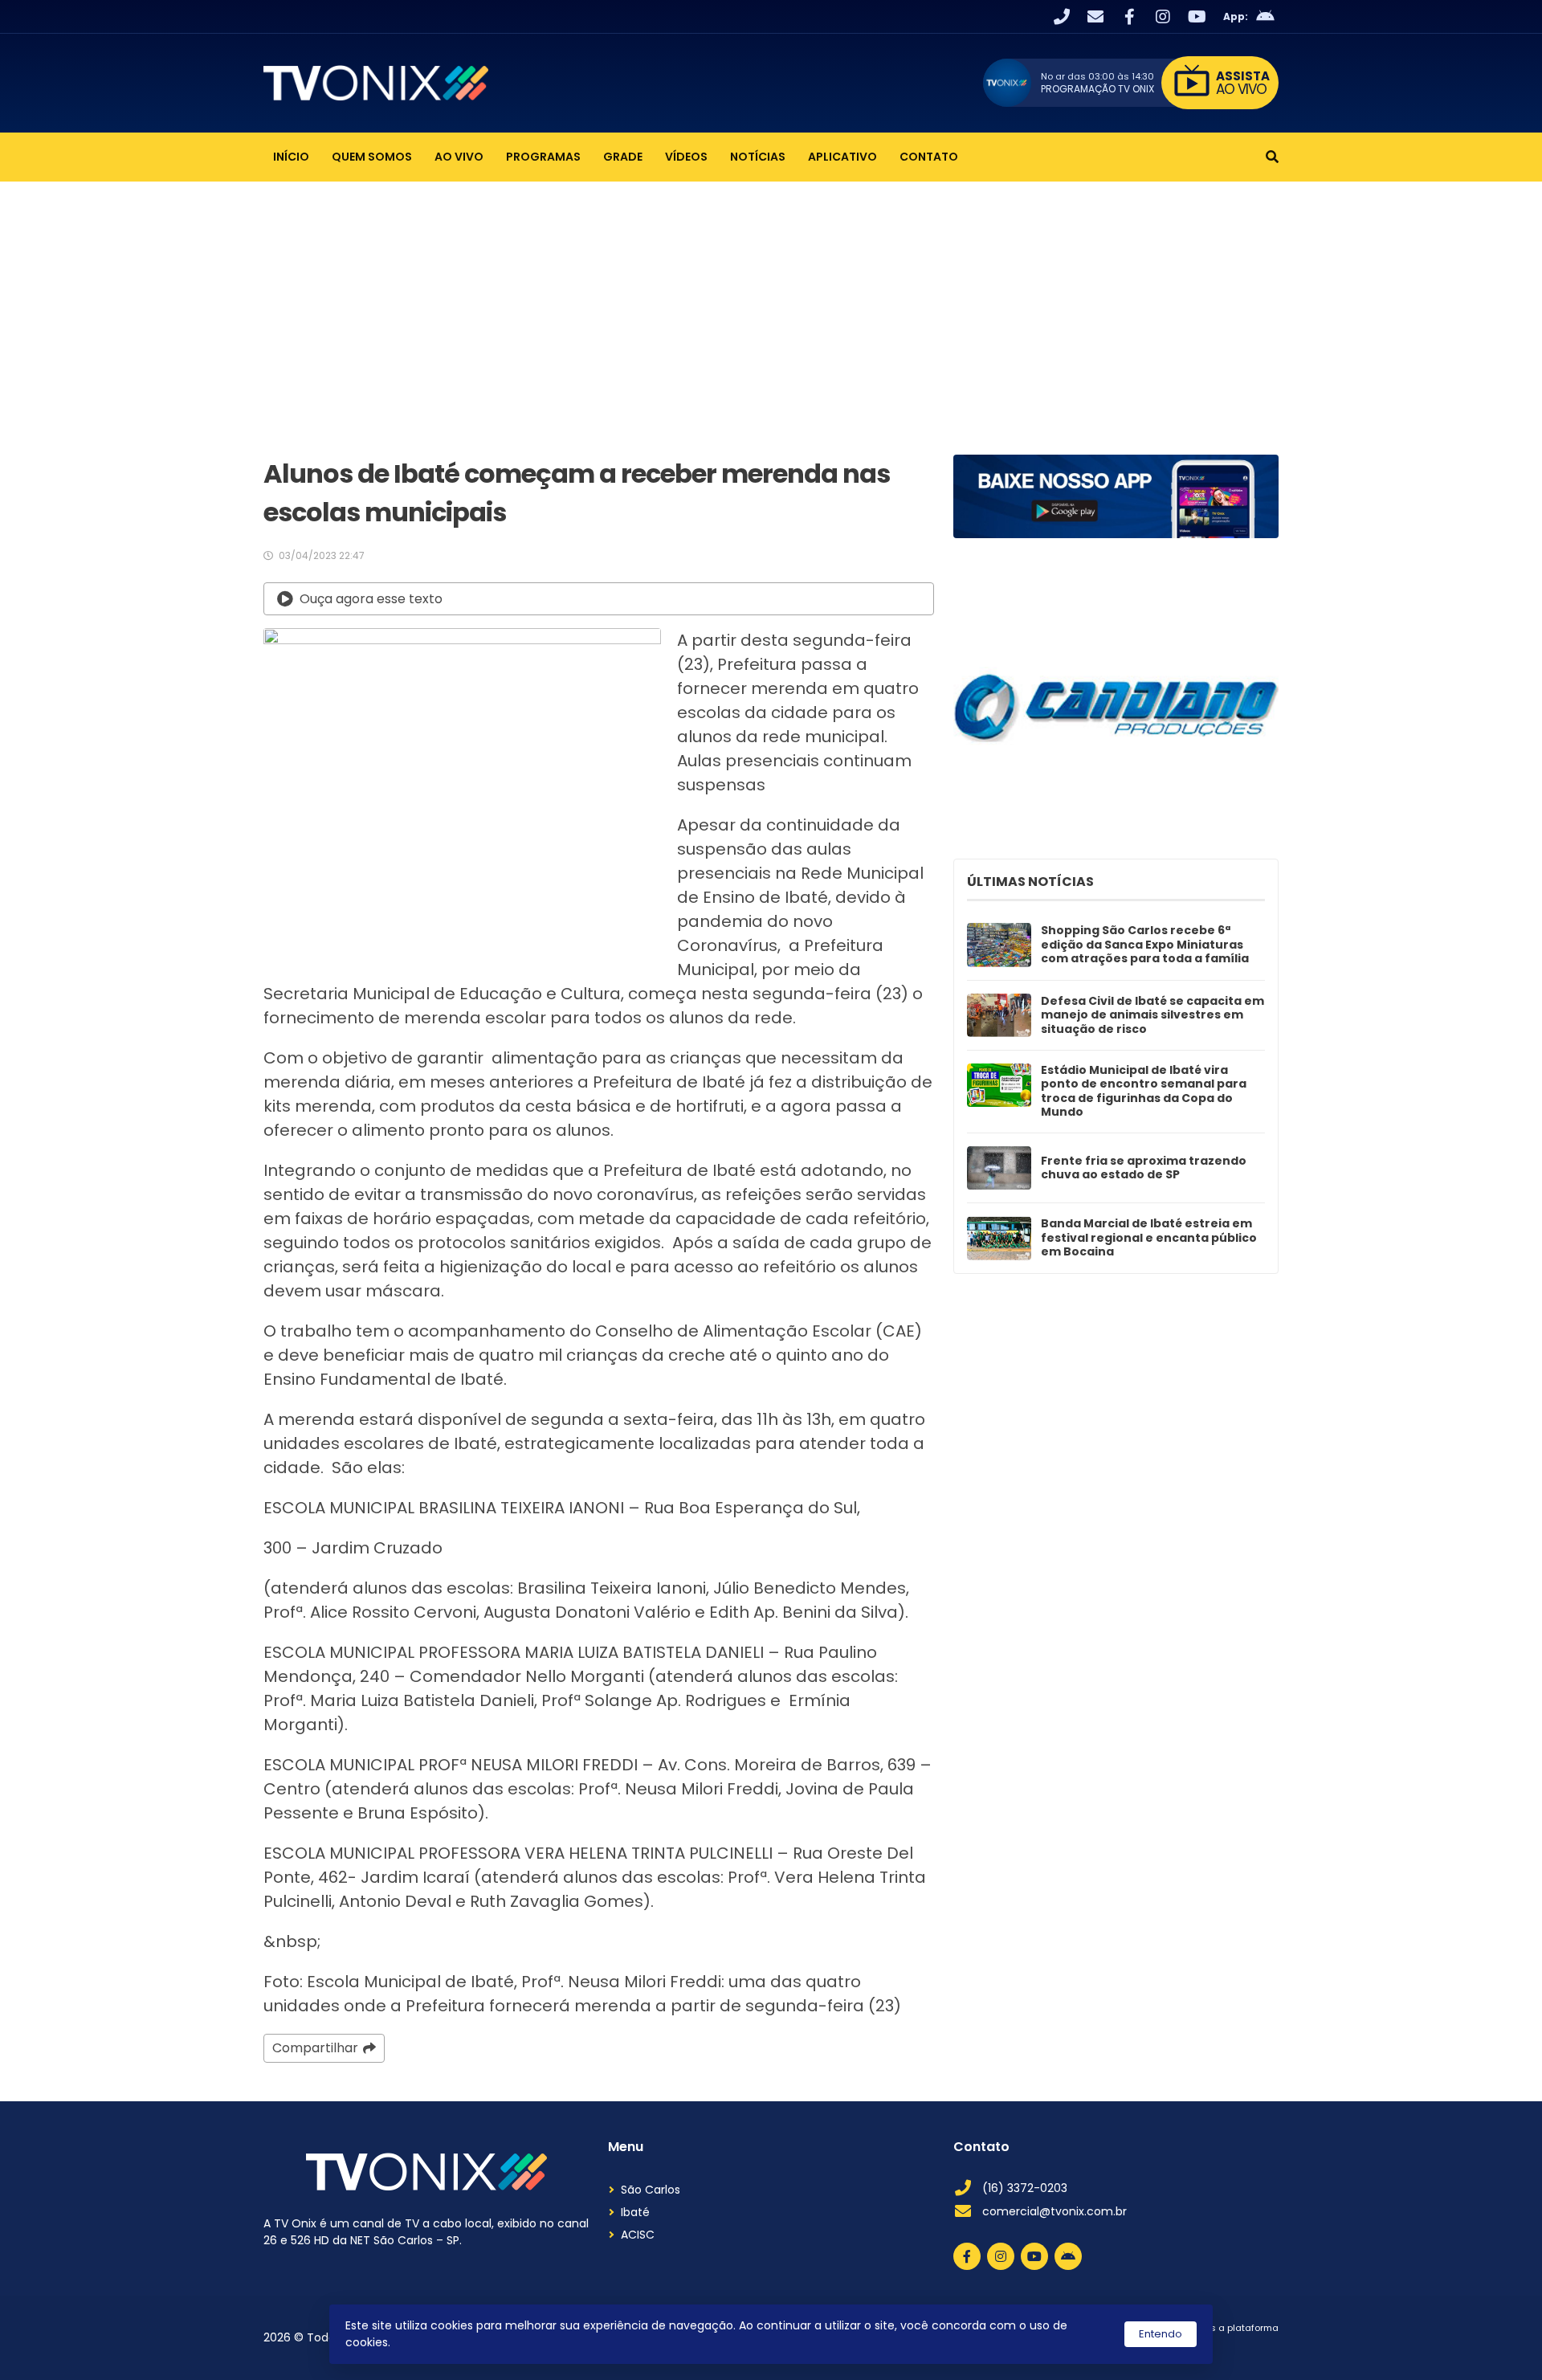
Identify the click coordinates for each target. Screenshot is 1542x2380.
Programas (543, 157)
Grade (623, 157)
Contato (929, 157)
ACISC (638, 2235)
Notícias (758, 157)
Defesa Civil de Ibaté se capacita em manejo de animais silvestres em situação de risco (1152, 1016)
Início (291, 157)
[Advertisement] (771, 302)
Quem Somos (372, 157)
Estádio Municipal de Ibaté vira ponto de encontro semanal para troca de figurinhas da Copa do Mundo (1144, 1092)
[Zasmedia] (1238, 2348)
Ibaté (635, 2212)
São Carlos (651, 2190)
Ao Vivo (459, 157)
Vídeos (686, 157)
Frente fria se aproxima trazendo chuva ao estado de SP (1144, 1168)
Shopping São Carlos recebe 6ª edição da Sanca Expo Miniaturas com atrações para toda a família (1145, 945)
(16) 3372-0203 (1025, 2188)
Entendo (1161, 2334)
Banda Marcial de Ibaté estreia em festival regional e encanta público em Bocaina (1149, 1238)
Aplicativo (842, 157)
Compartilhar (315, 2048)
